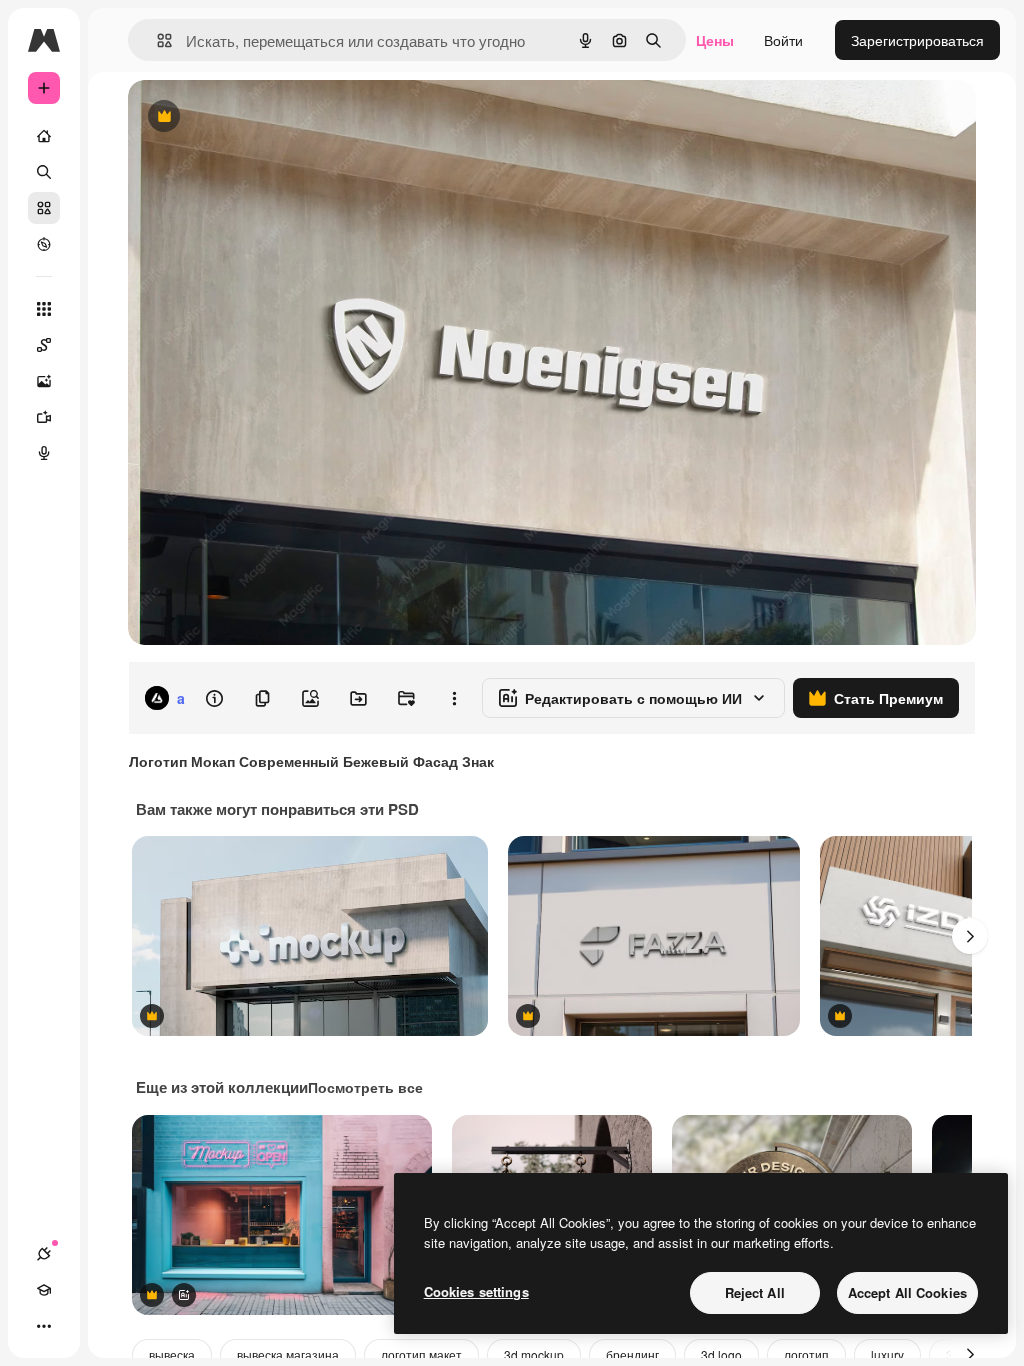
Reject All (755, 1292)
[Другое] (44, 1326)
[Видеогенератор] (44, 417)
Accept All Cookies (907, 1292)
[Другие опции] (454, 698)
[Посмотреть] (44, 244)
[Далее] (970, 936)
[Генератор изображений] (44, 381)
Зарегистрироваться (917, 40)
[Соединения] (44, 1254)
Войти (783, 40)
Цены (715, 40)
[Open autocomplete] (156, 40)
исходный (262, 117)
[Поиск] (44, 172)
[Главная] (44, 136)
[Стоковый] (44, 208)
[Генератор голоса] (44, 453)
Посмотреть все (365, 1087)
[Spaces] (44, 345)
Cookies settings (476, 1291)
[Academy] (44, 1290)
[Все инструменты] (44, 309)
